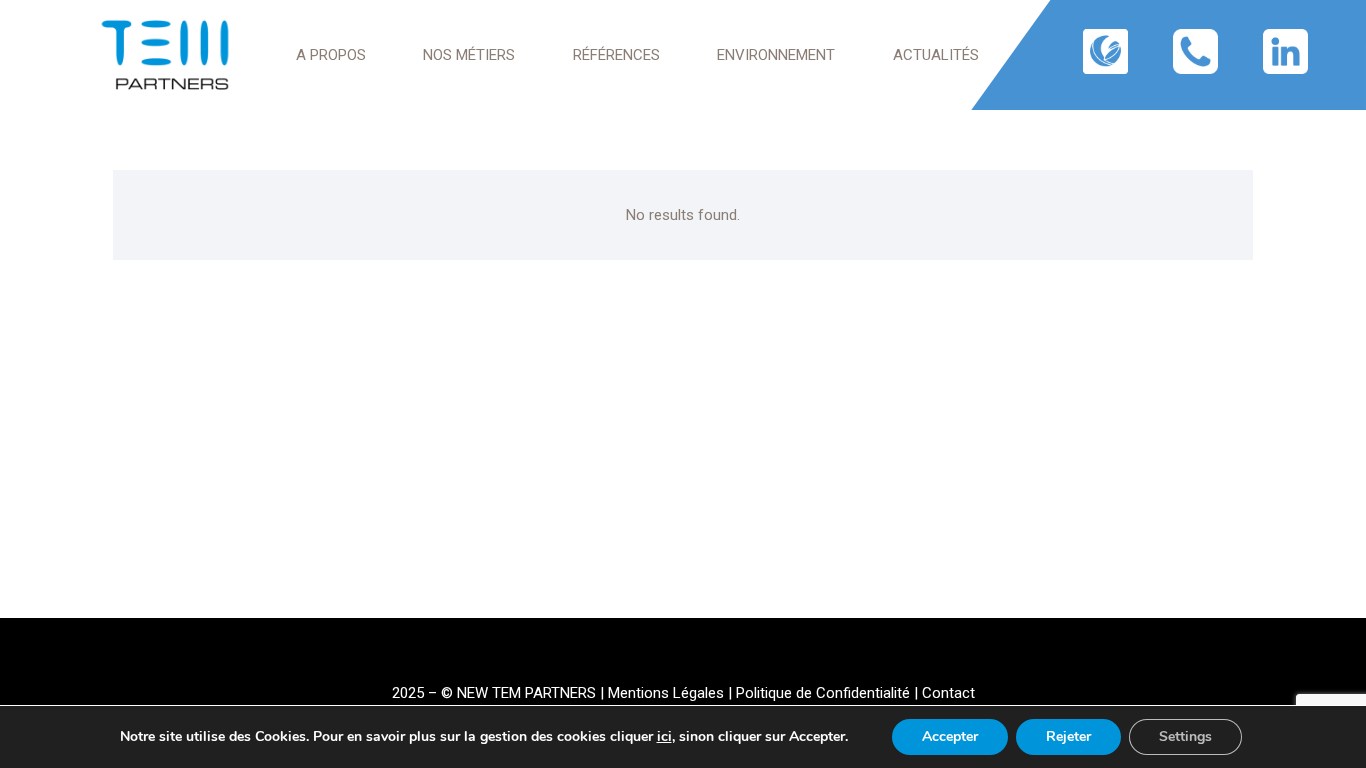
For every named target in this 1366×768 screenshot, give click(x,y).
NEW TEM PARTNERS (526, 693)
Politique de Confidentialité (823, 693)
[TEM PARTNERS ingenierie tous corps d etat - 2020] (164, 55)
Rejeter (1068, 736)
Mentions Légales (666, 693)
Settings (1185, 736)
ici (664, 737)
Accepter (950, 736)
